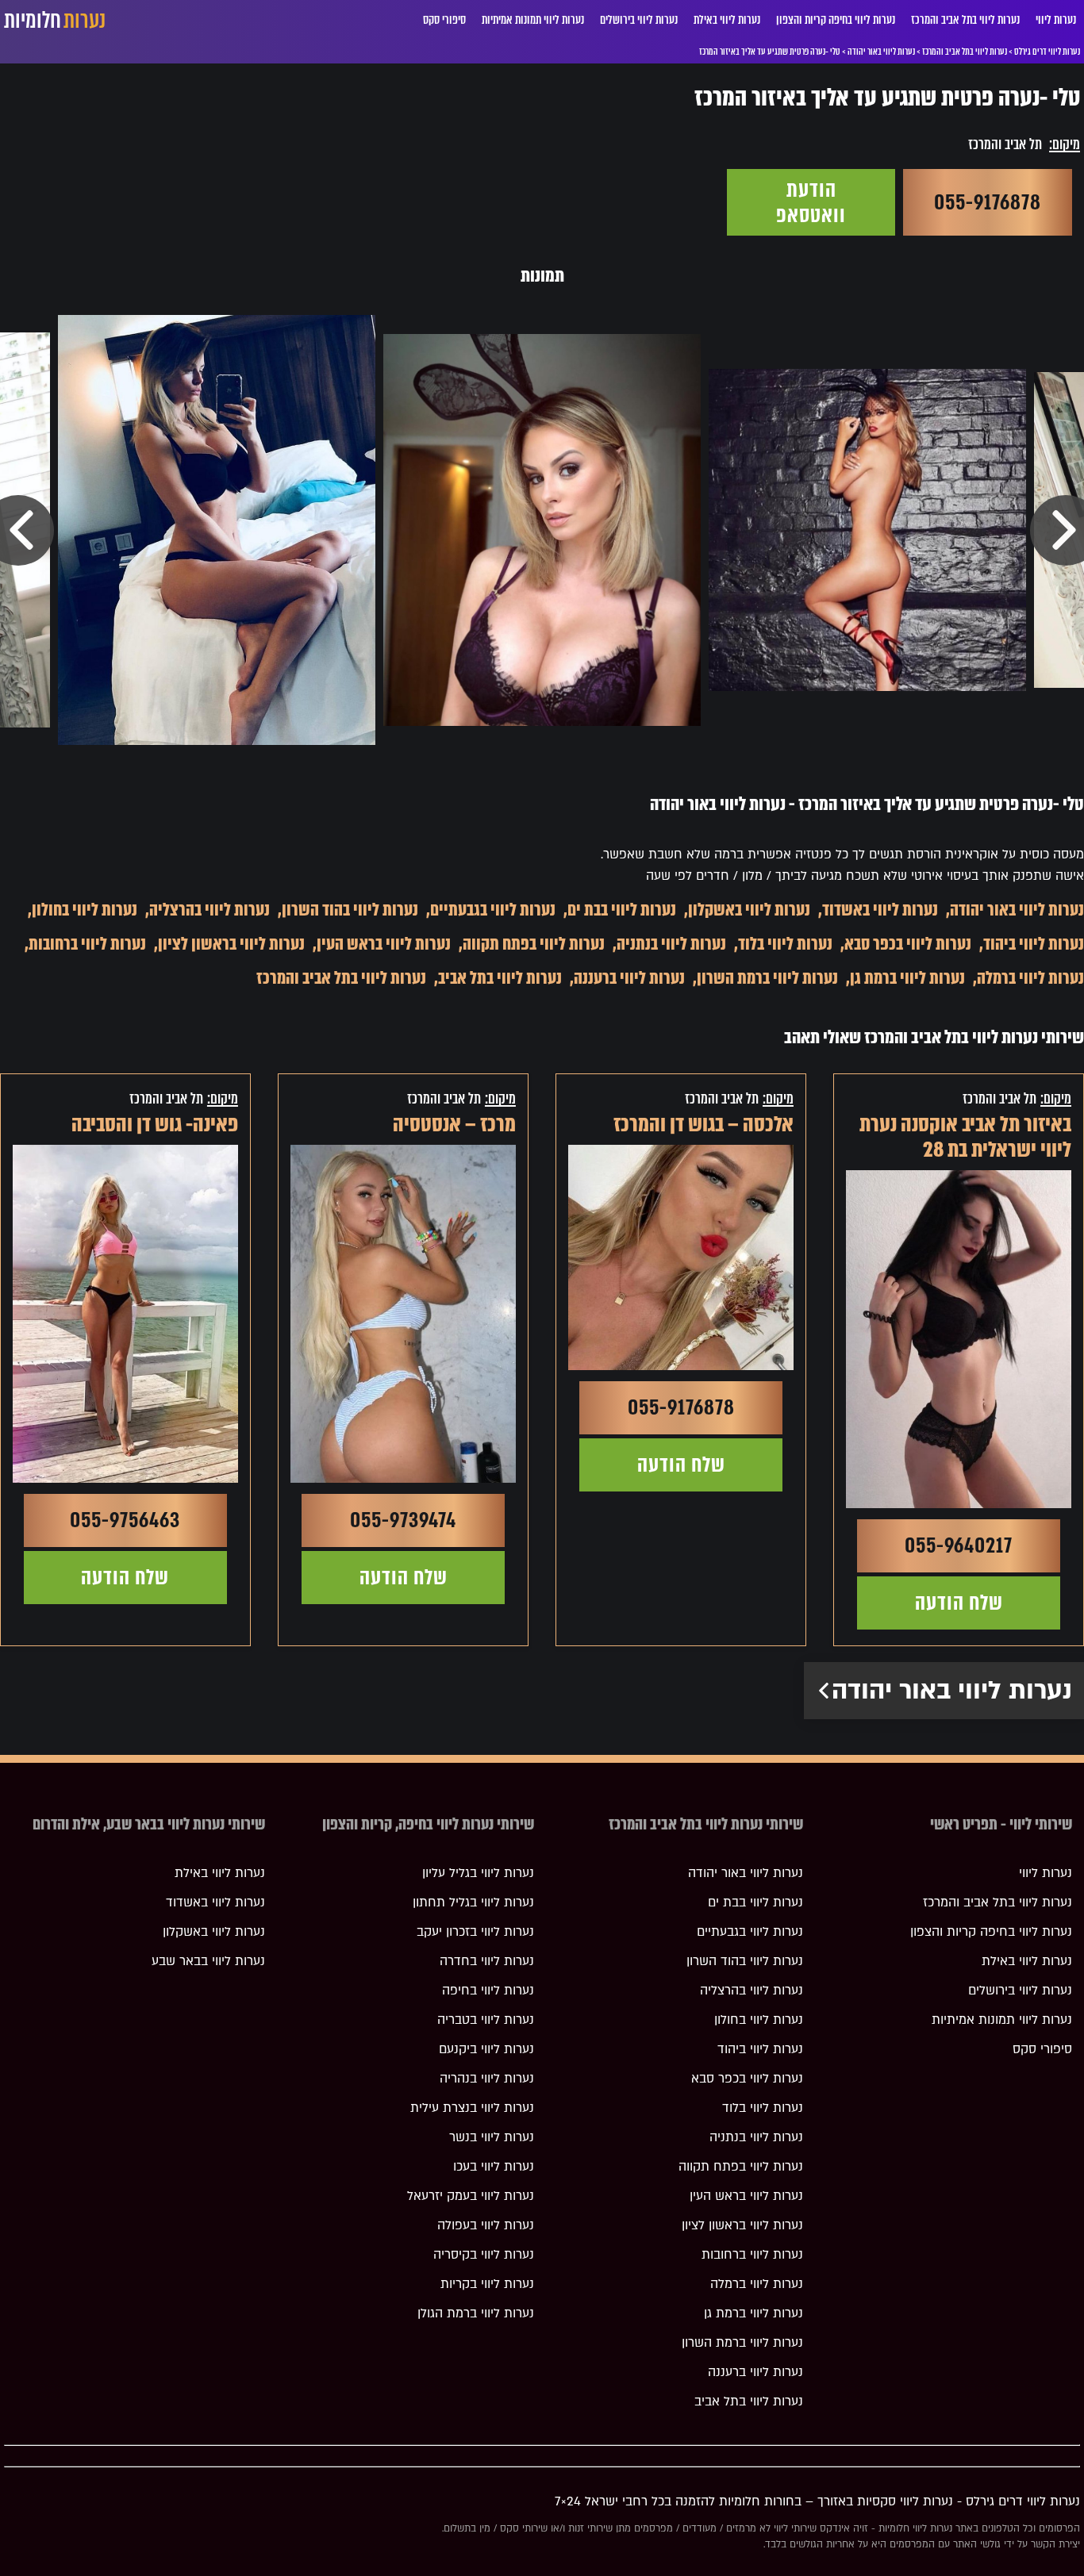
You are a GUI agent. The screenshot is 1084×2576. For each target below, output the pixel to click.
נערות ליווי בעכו (494, 2167)
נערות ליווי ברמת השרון (767, 978)
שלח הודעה (959, 1603)
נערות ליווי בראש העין (384, 944)
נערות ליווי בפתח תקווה (534, 944)
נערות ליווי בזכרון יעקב (475, 1932)
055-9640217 (959, 1545)
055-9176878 (988, 202)
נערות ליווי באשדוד (880, 910)
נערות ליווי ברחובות (87, 944)
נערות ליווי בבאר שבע (208, 1961)
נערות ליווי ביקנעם (486, 2049)
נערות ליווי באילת (727, 20)
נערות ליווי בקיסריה (484, 2255)
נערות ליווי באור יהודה (1017, 910)
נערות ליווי (1056, 20)
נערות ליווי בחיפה (488, 1991)
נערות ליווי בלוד (785, 944)
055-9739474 (403, 1520)
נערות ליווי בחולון (85, 910)
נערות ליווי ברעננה (629, 978)
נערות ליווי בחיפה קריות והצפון (836, 20)
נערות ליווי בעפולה (486, 2225)
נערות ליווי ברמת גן (907, 978)
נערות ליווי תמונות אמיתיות (533, 20)
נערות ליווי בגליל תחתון (473, 1902)
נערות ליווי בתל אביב (500, 978)
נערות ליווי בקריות (487, 2284)
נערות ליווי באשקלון (749, 910)
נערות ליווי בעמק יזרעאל (471, 2196)
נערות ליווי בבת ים (622, 910)
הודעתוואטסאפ (811, 202)
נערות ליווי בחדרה (487, 1961)
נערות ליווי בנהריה (487, 2079)
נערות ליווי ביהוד (1034, 944)
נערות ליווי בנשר (492, 2137)
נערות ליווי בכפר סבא (908, 944)
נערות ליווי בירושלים (639, 20)
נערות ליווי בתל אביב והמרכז (965, 20)
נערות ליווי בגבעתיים (493, 910)
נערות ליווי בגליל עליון (478, 1873)
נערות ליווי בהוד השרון (350, 910)
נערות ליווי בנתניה (671, 944)
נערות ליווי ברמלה (1030, 978)
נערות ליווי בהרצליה (209, 910)
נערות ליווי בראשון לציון (231, 944)
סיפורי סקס (444, 20)
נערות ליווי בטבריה (486, 2020)
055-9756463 (125, 1520)
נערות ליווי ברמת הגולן (476, 2313)
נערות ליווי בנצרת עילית (472, 2108)
